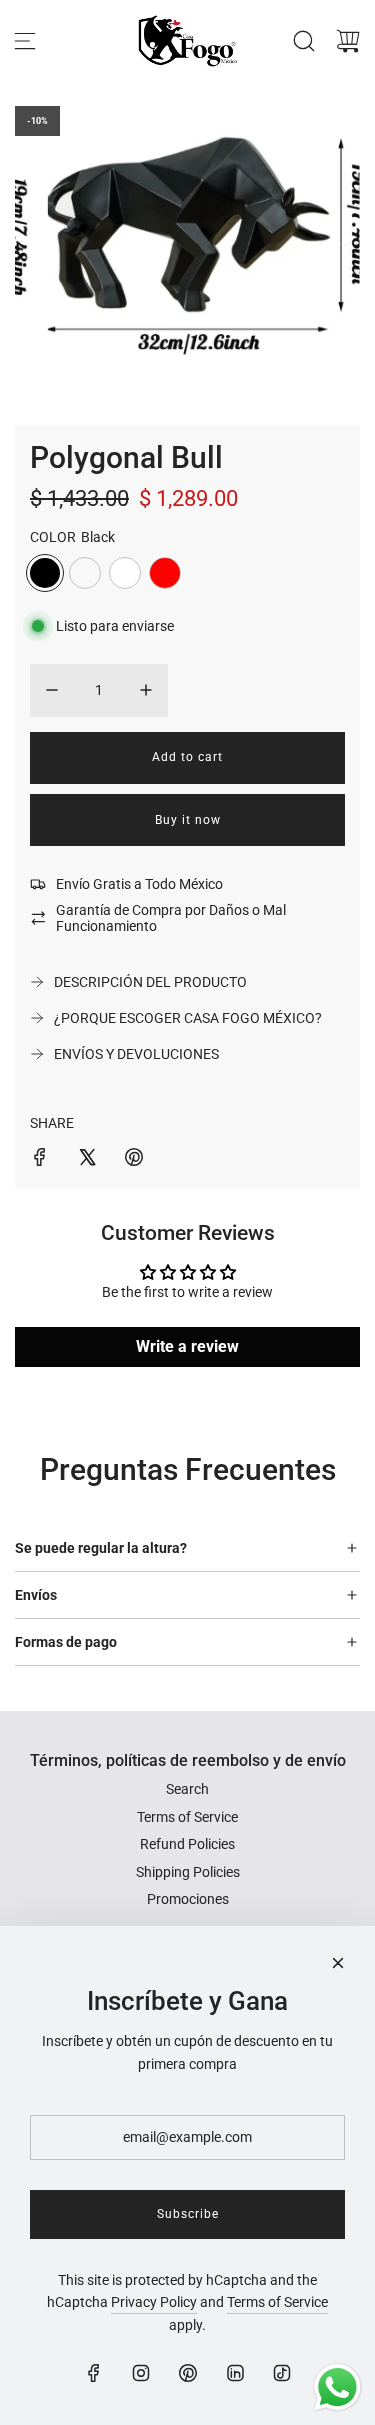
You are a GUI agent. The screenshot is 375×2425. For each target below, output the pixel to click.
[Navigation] (25, 41)
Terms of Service (277, 2302)
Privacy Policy (154, 2302)
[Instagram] (141, 2373)
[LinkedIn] (235, 2373)
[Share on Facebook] (40, 1160)
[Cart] (348, 41)
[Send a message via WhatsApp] (337, 2387)
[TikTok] (282, 2373)
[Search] (304, 41)
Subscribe (188, 2214)
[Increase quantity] (146, 690)
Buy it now (188, 820)
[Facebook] (94, 2373)
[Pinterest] (188, 2373)
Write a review (187, 1346)
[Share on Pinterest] (134, 1160)
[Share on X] (87, 1160)
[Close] (338, 1963)
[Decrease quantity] (52, 690)
